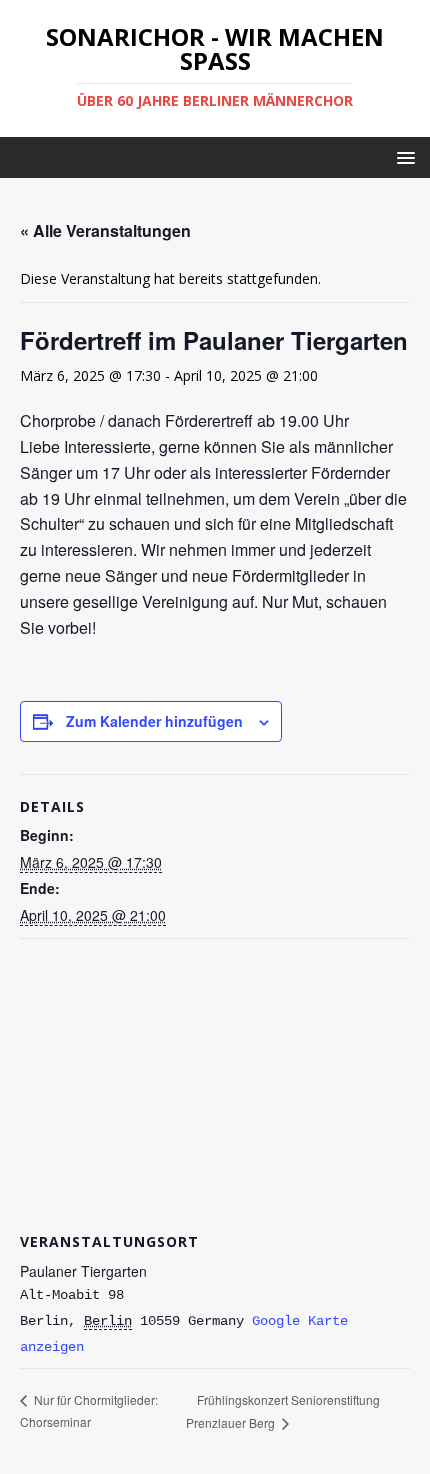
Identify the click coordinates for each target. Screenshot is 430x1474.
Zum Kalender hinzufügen (154, 721)
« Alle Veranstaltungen (105, 230)
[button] (402, 156)
